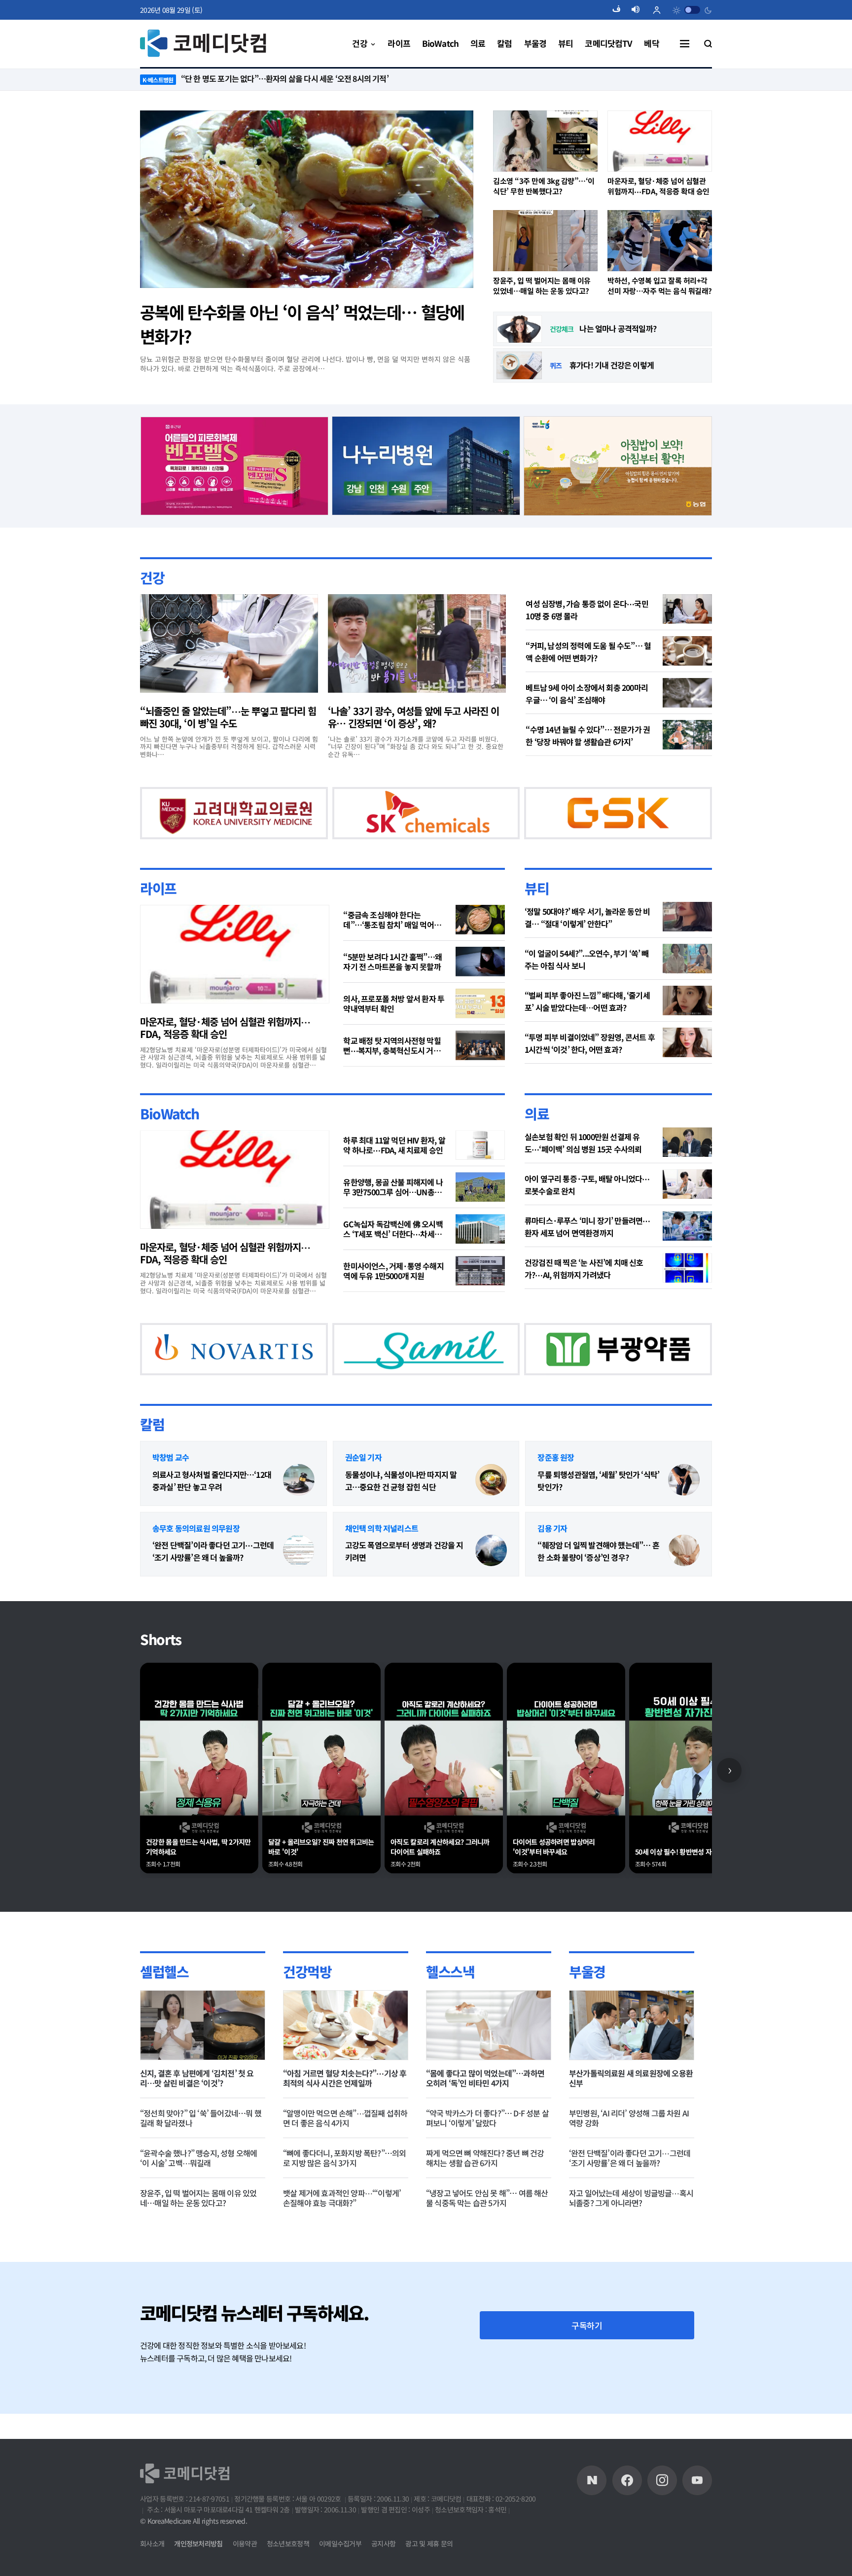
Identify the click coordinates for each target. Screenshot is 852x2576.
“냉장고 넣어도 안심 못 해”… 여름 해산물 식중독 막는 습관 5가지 (487, 2249)
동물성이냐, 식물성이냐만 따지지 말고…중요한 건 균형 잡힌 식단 (401, 1531)
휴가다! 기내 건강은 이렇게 (612, 365)
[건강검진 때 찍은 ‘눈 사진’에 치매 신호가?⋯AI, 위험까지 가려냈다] (687, 1293)
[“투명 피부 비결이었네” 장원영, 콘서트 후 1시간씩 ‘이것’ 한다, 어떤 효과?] (687, 1068)
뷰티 (537, 913)
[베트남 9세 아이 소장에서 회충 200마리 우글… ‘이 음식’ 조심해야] (687, 692)
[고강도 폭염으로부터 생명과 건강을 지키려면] (491, 1602)
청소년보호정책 (288, 2570)
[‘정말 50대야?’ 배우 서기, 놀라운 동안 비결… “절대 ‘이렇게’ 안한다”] (687, 942)
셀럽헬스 (164, 2022)
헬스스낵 (450, 2022)
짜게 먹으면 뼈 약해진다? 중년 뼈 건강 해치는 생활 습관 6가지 (485, 2209)
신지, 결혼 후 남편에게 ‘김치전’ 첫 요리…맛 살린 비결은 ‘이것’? (197, 2129)
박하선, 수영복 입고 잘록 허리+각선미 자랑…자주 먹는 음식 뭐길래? (660, 286)
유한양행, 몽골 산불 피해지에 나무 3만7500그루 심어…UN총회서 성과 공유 (393, 1213)
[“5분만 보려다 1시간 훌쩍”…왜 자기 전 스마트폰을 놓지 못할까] (480, 987)
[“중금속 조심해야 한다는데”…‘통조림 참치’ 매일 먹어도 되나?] (480, 945)
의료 (537, 1139)
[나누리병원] (426, 464)
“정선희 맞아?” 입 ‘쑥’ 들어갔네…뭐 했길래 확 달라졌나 (201, 2169)
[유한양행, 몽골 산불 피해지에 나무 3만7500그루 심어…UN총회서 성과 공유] (480, 1213)
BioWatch (170, 1139)
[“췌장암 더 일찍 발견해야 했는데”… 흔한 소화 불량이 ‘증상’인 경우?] (684, 1602)
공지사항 (383, 2570)
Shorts (161, 1690)
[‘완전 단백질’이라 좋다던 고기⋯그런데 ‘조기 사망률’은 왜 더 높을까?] (299, 1602)
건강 (152, 577)
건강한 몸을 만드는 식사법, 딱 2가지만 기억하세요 (198, 1898)
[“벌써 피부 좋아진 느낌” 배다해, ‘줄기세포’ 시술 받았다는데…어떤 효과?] (687, 1026)
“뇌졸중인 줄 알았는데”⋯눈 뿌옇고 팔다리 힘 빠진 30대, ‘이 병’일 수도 (228, 716)
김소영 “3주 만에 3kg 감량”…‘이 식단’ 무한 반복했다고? (544, 186)
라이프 (158, 913)
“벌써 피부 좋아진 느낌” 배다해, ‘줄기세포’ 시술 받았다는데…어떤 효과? (587, 1026)
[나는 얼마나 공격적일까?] (519, 329)
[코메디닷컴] (627, 2506)
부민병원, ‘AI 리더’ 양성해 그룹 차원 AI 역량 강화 (629, 2169)
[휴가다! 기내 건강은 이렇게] (519, 365)
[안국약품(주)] (216, 1386)
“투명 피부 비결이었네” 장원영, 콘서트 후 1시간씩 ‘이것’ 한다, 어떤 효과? (590, 1068)
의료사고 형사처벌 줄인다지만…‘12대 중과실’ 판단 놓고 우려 (212, 1531)
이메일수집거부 (340, 2570)
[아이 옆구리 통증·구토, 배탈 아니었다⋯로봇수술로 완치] (687, 1210)
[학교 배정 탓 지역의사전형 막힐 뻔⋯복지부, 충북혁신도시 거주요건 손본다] (480, 1071)
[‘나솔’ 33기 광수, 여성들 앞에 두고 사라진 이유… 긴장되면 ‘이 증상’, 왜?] (417, 643)
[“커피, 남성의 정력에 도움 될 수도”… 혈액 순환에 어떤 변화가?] (687, 650)
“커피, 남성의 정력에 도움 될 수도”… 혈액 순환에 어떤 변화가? (588, 651)
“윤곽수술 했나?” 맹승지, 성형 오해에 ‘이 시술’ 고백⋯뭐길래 (198, 2209)
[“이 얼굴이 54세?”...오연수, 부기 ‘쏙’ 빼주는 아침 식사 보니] (687, 984)
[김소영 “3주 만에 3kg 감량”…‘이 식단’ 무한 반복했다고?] (545, 141)
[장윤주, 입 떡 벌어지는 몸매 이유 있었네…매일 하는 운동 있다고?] (545, 241)
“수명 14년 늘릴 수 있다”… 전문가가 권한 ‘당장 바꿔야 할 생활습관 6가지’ (588, 735)
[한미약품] (216, 824)
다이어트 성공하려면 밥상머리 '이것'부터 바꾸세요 (554, 1898)
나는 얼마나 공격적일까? (618, 328)
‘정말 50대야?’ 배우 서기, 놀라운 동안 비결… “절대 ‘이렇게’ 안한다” (587, 943)
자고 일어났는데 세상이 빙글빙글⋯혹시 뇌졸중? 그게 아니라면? (631, 2249)
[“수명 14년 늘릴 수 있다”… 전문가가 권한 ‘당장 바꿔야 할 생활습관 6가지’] (687, 734)
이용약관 (245, 2570)
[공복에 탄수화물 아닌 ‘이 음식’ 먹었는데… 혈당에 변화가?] (307, 199)
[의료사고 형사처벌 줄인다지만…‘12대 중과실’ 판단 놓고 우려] (299, 1531)
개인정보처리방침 (198, 2570)
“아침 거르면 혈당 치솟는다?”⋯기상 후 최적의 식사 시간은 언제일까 (345, 2129)
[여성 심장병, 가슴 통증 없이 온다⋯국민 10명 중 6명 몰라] (687, 608)
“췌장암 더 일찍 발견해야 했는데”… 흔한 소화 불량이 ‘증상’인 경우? (598, 1602)
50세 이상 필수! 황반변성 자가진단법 (685, 1903)
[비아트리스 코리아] (529, 1386)
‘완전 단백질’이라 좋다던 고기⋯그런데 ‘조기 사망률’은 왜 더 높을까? (213, 1602)
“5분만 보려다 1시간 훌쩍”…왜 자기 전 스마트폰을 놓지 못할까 (392, 987)
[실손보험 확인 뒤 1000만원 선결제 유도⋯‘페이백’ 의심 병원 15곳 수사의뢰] (687, 1168)
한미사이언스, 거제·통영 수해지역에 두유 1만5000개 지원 (393, 1296)
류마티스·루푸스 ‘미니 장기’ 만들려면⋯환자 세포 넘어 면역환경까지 (587, 1252)
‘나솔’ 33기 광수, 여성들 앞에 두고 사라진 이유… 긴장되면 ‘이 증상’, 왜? (413, 716)
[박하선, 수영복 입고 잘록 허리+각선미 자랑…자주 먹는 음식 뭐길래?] (660, 241)
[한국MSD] (372, 1386)
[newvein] (582, 824)
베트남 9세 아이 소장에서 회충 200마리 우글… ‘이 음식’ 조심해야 (587, 693)
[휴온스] (390, 824)
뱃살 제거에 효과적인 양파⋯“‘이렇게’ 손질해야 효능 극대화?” (342, 2249)
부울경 (587, 2022)
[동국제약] (618, 464)
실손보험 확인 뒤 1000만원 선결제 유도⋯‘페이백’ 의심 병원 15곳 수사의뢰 (583, 1168)
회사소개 (152, 2570)
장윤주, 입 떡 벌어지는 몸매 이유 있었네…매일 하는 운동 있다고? (542, 286)
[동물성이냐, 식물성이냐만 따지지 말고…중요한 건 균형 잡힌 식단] (491, 1531)
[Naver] (592, 2506)
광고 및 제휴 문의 (429, 2570)
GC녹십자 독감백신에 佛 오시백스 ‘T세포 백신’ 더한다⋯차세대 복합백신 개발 (393, 1254)
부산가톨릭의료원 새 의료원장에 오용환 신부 (631, 2129)
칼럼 (152, 1475)
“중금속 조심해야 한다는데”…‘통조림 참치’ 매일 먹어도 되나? (392, 945)
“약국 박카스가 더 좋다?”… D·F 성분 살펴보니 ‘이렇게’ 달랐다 (487, 2169)
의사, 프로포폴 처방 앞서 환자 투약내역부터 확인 (394, 1029)
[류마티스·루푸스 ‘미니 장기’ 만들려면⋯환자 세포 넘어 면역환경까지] (687, 1252)
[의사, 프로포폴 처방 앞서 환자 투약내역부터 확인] (480, 1029)
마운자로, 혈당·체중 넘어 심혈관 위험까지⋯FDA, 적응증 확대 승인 (658, 186)
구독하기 (587, 2376)
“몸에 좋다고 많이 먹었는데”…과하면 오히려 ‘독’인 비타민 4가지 (485, 2129)
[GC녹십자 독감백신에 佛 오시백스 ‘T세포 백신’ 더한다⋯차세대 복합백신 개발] (480, 1254)
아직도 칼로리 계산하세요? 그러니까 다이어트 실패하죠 (440, 1898)
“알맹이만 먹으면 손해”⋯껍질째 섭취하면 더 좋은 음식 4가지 (345, 2169)
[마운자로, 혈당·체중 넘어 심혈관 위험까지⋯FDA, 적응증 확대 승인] (660, 141)
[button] (620, 10)
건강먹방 (307, 2022)
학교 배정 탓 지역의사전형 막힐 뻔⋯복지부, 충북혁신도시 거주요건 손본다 (395, 1071)
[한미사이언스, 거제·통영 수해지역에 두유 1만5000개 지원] (480, 1296)
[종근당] (234, 464)
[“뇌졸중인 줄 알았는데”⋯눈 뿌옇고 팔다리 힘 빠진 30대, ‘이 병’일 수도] (229, 643)
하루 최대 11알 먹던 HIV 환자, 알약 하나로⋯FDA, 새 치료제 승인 (394, 1171)
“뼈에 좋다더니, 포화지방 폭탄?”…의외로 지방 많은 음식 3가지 (344, 2209)
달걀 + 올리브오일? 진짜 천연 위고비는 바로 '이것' (321, 1898)
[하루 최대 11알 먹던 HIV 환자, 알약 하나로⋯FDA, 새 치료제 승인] (480, 1171)
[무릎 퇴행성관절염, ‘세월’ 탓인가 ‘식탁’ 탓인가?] (684, 1531)
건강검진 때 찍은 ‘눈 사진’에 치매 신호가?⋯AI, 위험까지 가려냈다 (584, 1294)
